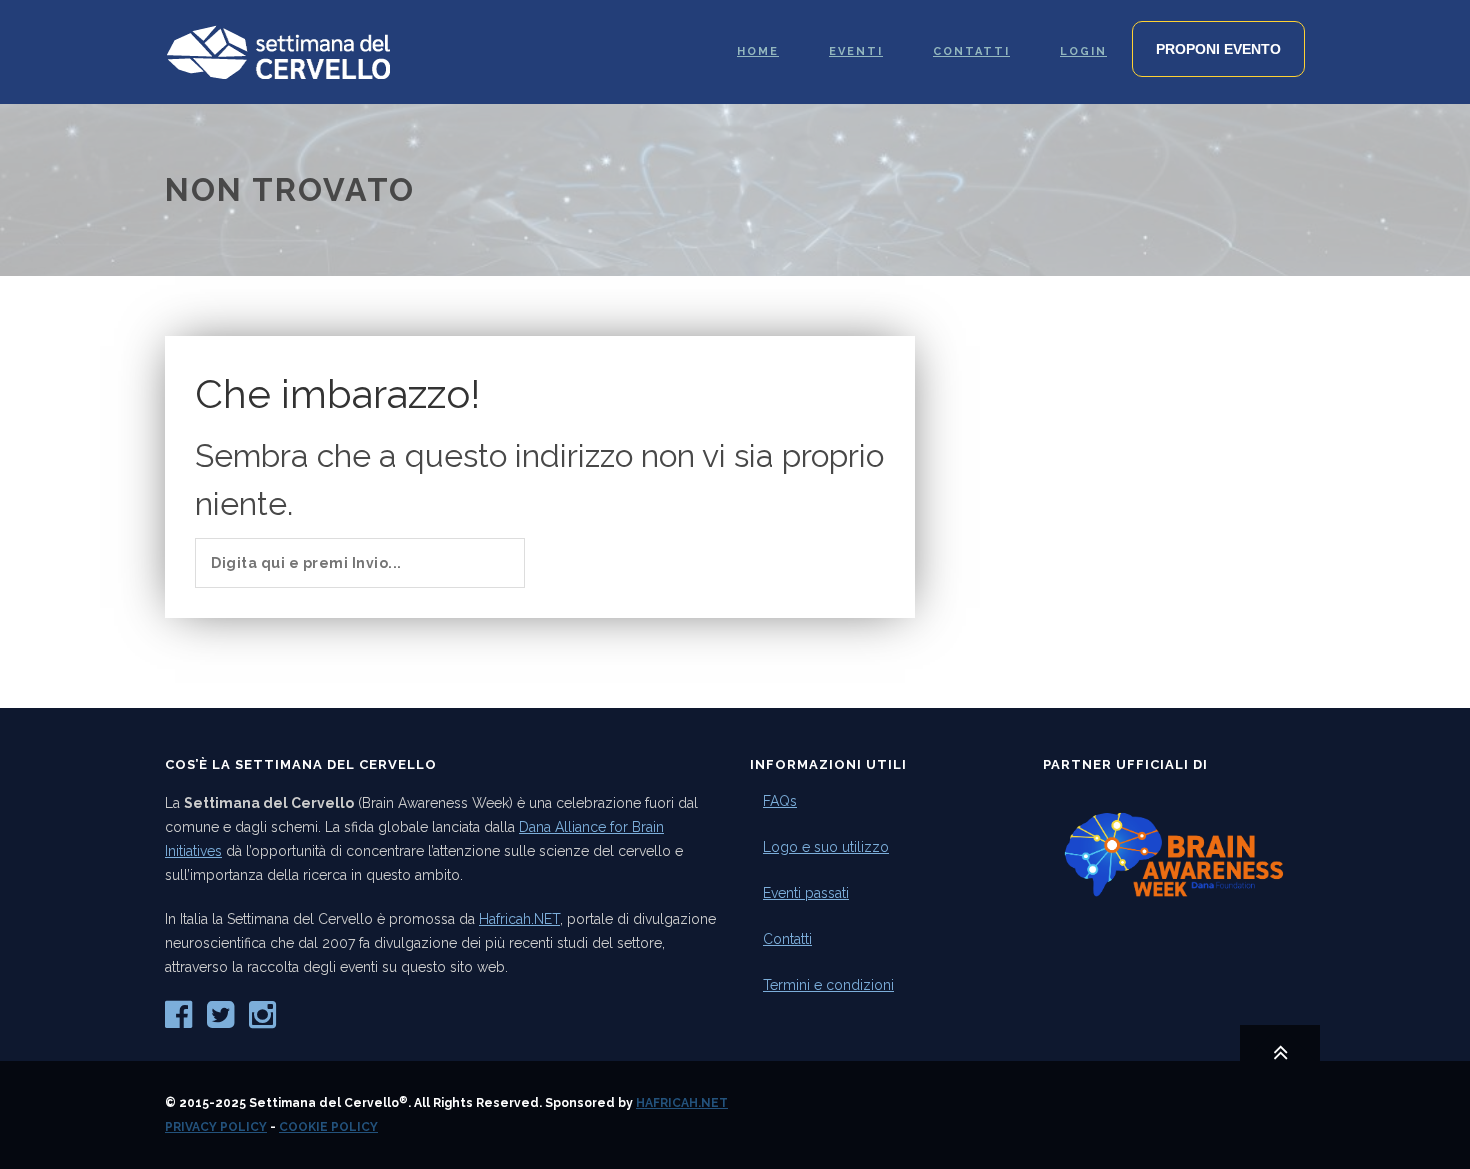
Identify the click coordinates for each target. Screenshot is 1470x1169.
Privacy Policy (216, 1127)
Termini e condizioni (828, 985)
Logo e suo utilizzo (826, 847)
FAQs (780, 801)
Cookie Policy (328, 1127)
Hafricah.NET (519, 919)
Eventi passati (806, 893)
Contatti (787, 939)
